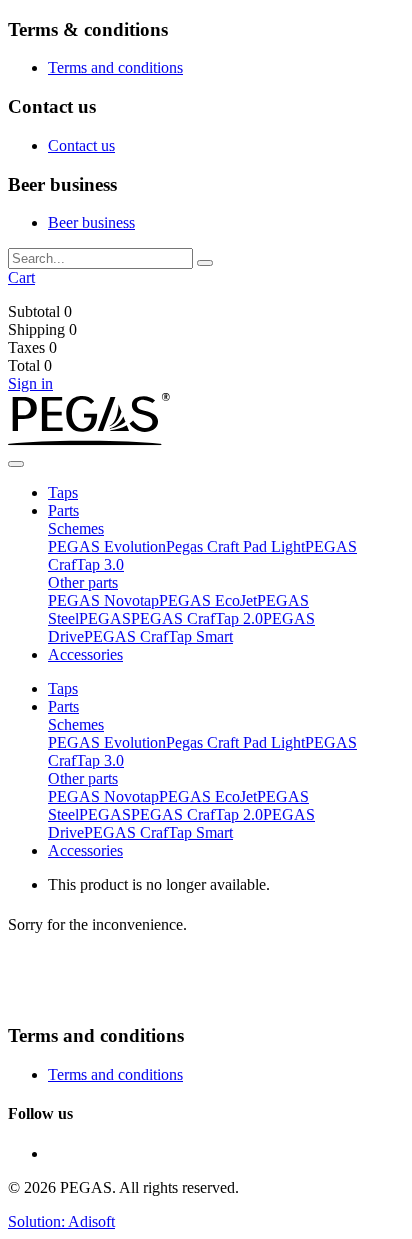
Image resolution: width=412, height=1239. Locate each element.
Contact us (81, 145)
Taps (63, 492)
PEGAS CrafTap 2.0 (197, 618)
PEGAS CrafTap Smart (158, 636)
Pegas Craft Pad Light (235, 546)
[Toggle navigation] (16, 464)
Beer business (91, 222)
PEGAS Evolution (107, 546)
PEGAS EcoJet (208, 600)
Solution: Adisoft (61, 1221)
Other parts (83, 582)
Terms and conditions (115, 67)
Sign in (30, 383)
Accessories (85, 654)
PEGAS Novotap (103, 600)
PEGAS (105, 618)
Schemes (76, 528)
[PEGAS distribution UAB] (89, 440)
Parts (63, 510)
